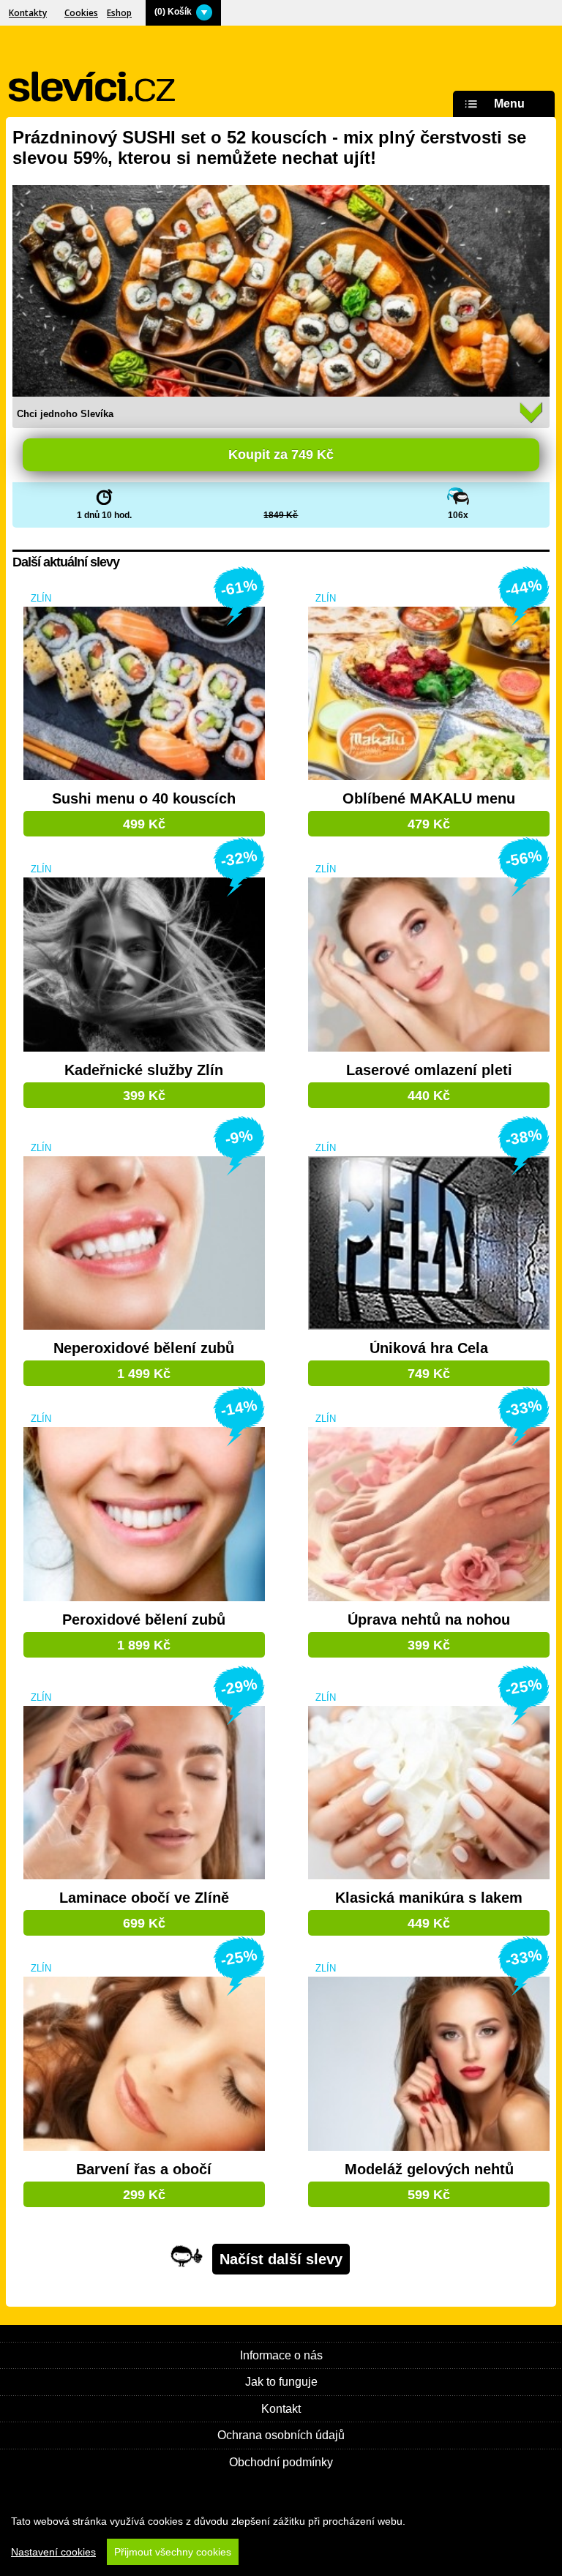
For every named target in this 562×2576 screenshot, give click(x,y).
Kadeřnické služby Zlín (144, 1070)
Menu (509, 104)
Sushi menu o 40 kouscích (144, 799)
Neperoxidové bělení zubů (144, 1348)
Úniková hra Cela (429, 1348)
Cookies (81, 13)
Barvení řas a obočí (144, 2169)
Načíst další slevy (281, 2259)
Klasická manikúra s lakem (429, 1898)
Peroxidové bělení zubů (144, 1620)
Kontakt (281, 2409)
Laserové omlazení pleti (429, 1070)
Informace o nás (281, 2355)
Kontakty (28, 13)
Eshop (119, 13)
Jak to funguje (281, 2382)
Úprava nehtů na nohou (429, 1620)
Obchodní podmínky (281, 2462)
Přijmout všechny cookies (173, 2552)
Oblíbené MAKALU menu (429, 799)
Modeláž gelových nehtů (429, 2169)
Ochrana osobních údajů (281, 2435)
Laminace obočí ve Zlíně (144, 1898)
